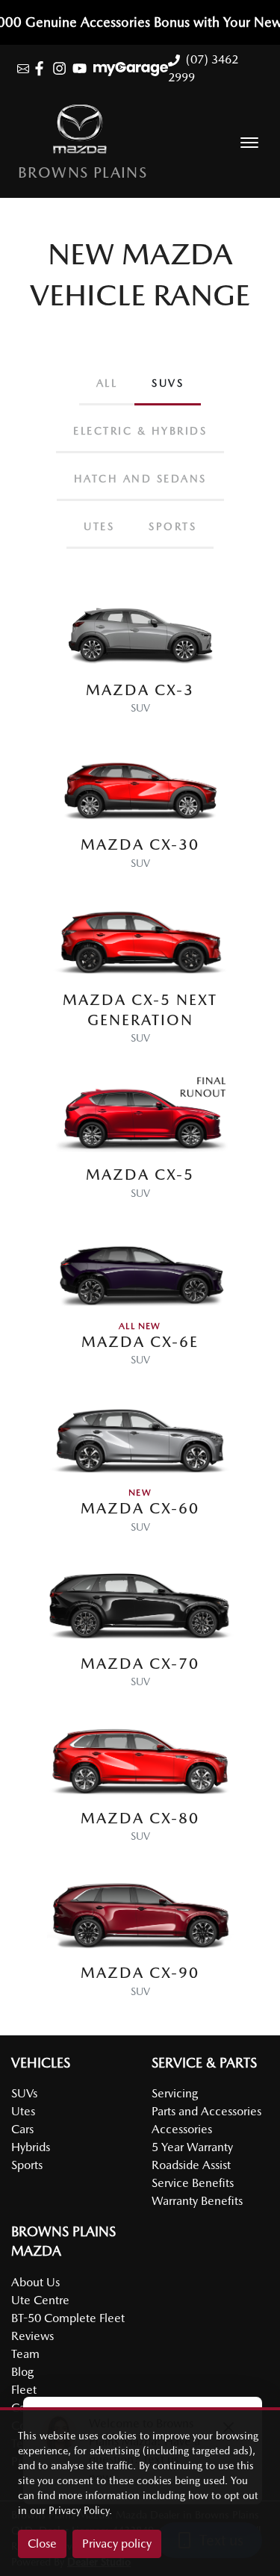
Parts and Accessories (206, 2111)
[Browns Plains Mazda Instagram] (62, 68)
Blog (22, 2372)
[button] (249, 143)
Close (42, 2544)
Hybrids (31, 2147)
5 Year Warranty (192, 2147)
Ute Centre (40, 2300)
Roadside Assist (191, 2165)
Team (25, 2354)
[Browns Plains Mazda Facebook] (42, 68)
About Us (35, 2282)
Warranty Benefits (197, 2201)
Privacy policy (117, 2544)
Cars (22, 2129)
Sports (27, 2165)
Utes (23, 2111)
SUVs (24, 2093)
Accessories (182, 2129)
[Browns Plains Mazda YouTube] (83, 68)
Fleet (24, 2390)
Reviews (32, 2336)
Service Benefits (193, 2183)
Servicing (175, 2093)
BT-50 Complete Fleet (68, 2318)
